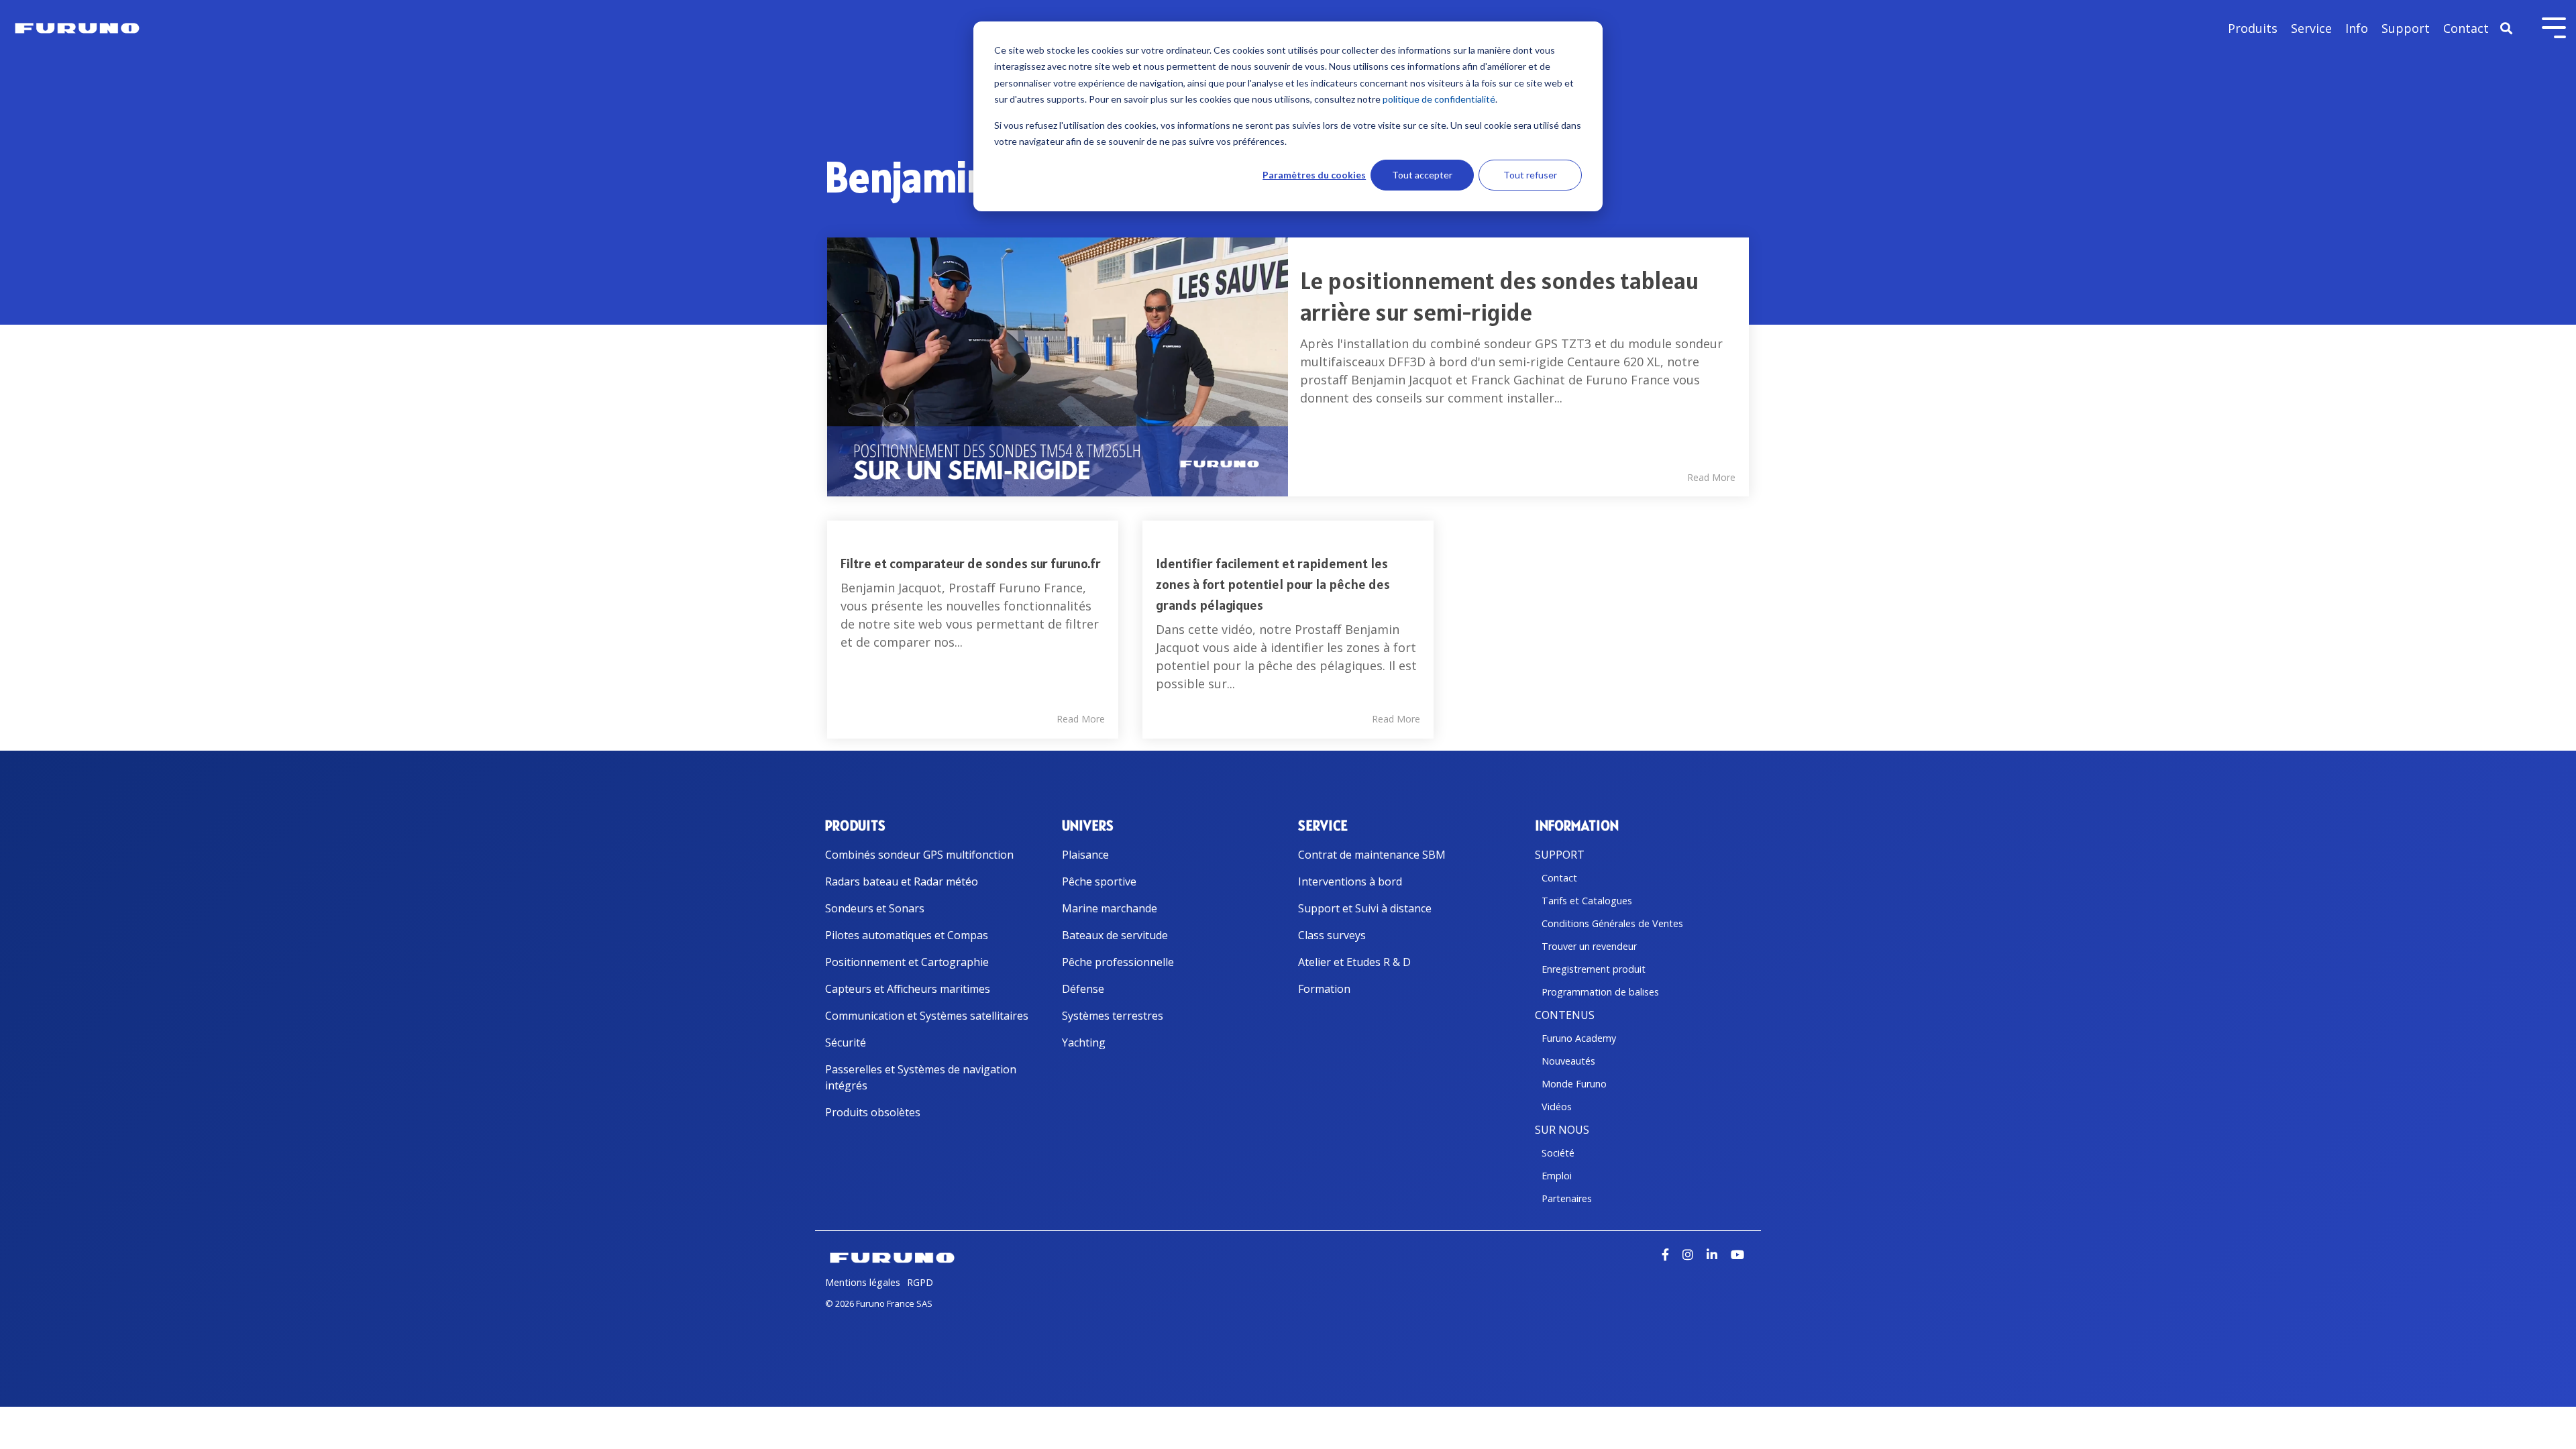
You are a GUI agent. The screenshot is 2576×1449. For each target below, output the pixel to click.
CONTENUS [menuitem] (1565, 1015)
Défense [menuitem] (1083, 989)
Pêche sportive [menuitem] (1099, 881)
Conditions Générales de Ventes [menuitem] (1612, 923)
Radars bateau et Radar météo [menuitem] (902, 881)
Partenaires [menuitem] (1567, 1198)
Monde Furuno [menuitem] (1574, 1084)
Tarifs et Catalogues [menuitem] (1587, 901)
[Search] (2506, 29)
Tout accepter (1422, 175)
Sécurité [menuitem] (846, 1042)
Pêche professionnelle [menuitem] (1118, 962)
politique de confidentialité (1439, 99)
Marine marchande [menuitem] (1110, 908)
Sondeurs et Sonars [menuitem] (875, 908)
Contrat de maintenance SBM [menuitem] (1372, 855)
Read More (1711, 478)
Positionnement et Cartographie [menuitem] (907, 962)
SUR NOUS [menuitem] (1562, 1130)
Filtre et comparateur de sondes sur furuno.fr (971, 563)
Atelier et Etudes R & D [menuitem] (1354, 962)
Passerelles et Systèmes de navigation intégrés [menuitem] (922, 1077)
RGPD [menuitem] (920, 1282)
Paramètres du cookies (1314, 175)
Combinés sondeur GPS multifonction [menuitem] (919, 855)
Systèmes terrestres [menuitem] (1113, 1016)
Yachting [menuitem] (1084, 1042)
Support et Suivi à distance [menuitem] (1365, 908)
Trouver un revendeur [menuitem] (1589, 946)
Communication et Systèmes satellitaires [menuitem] (927, 1016)
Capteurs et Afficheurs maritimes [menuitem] (908, 989)
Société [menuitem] (1558, 1153)
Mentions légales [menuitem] (863, 1282)
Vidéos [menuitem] (1557, 1107)
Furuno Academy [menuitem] (1579, 1038)
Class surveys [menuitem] (1332, 935)
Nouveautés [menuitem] (1568, 1061)
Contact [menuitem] (1559, 878)
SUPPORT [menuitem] (1560, 855)
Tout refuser (1530, 175)
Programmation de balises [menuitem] (1600, 992)
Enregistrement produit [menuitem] (1594, 969)
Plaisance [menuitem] (1085, 855)
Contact (2466, 28)
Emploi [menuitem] (1557, 1176)
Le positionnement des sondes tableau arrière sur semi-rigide (1499, 296)
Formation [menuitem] (1324, 989)
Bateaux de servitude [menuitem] (1115, 935)
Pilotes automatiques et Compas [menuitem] (907, 935)
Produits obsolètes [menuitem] (873, 1112)
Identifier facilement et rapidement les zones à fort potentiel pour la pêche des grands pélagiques (1273, 584)
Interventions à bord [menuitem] (1350, 881)
